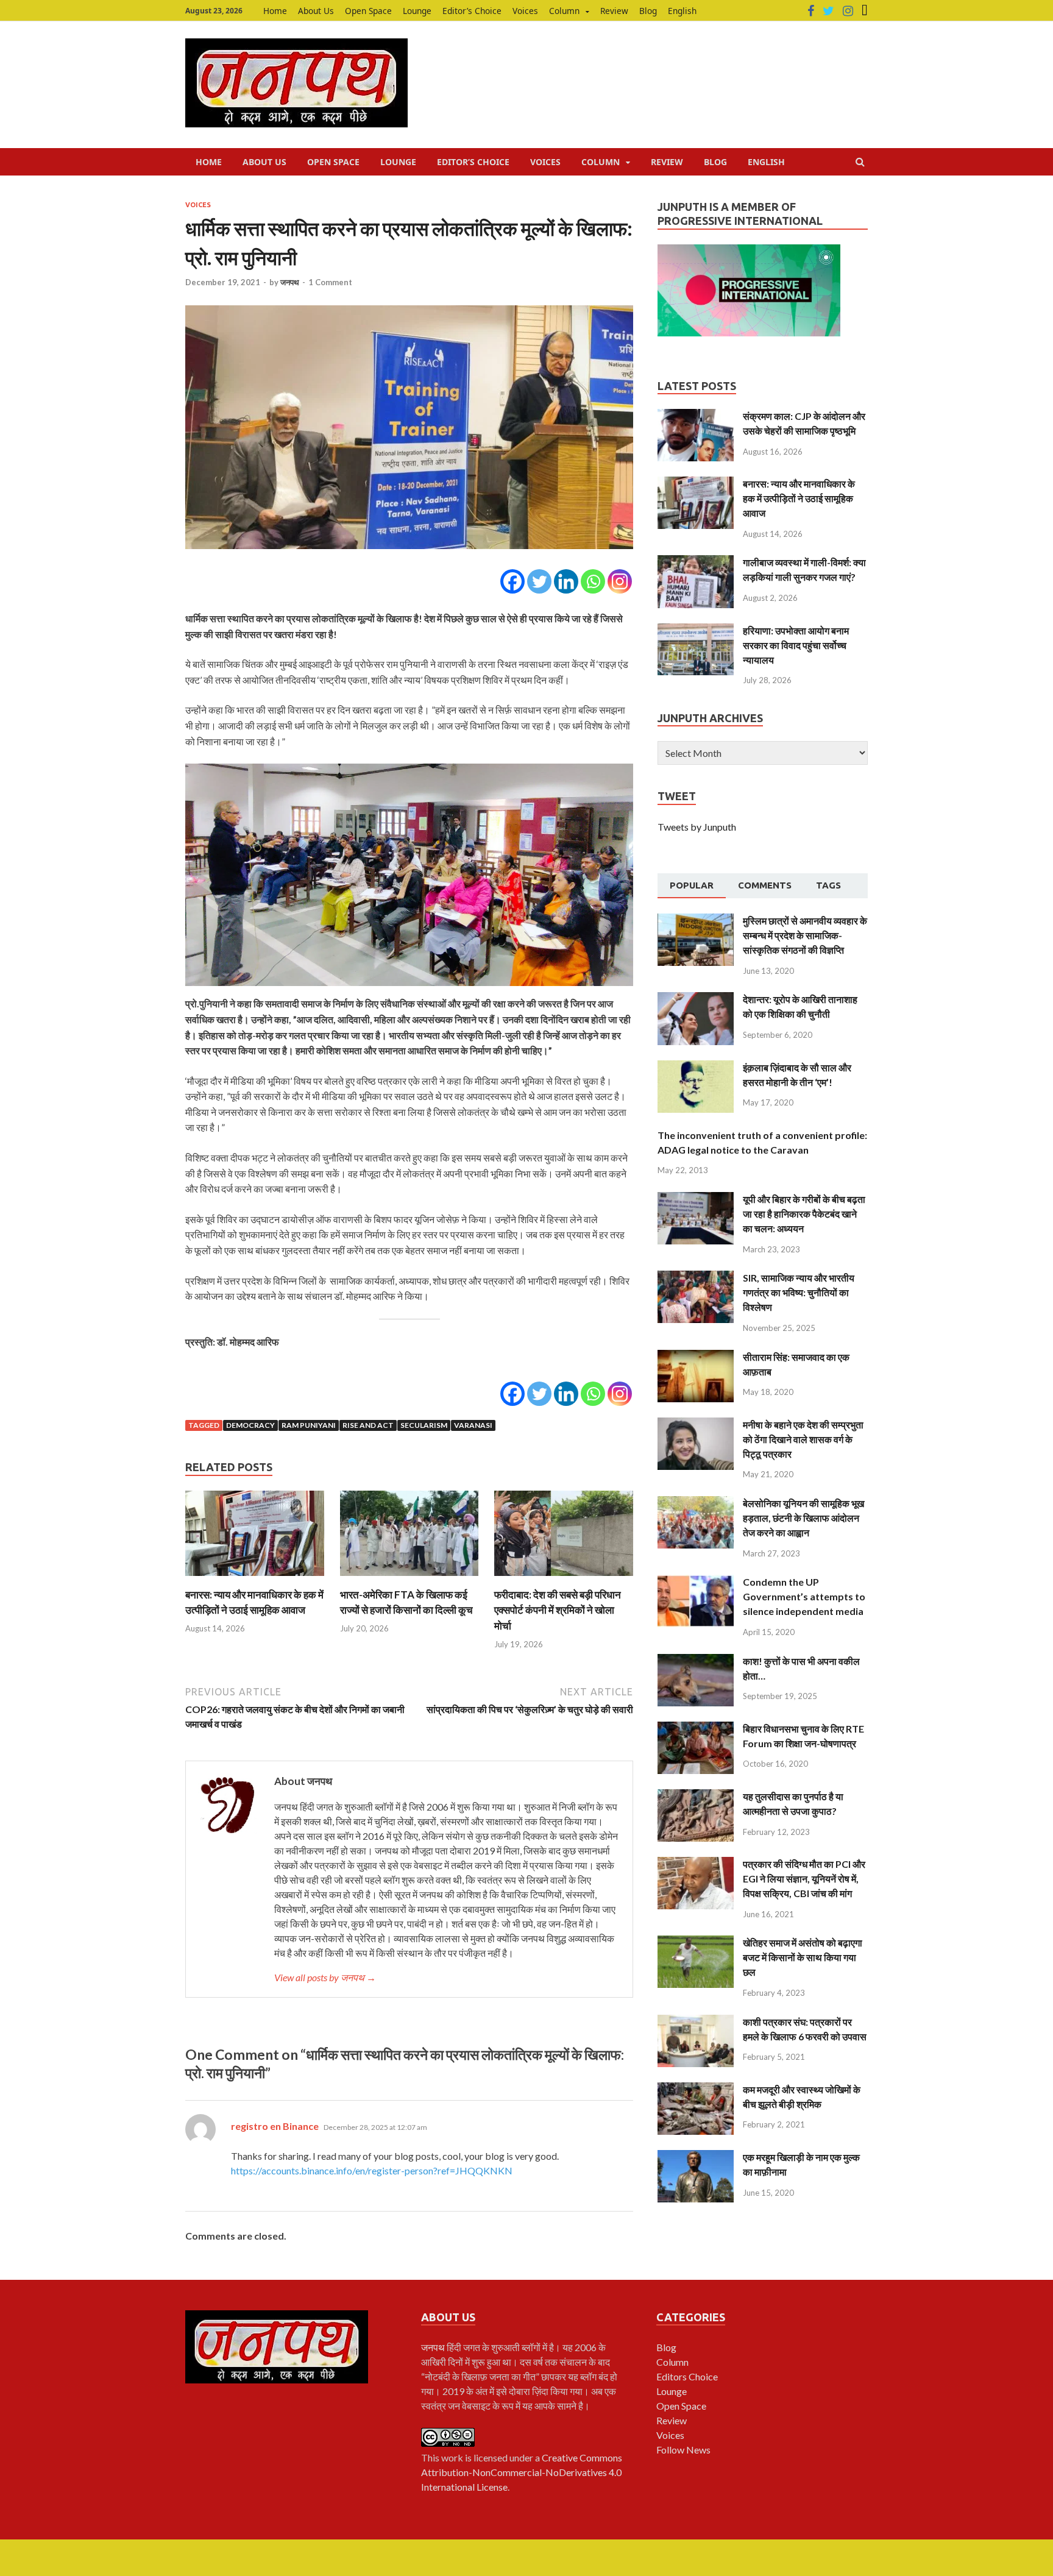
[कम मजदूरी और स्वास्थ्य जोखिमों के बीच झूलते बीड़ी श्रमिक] (696, 2089)
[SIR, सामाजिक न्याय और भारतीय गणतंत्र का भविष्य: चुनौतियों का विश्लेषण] (696, 1278)
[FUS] (865, 11)
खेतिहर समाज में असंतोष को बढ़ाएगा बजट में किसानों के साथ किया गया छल (803, 1957)
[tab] (692, 886)
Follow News (683, 2450)
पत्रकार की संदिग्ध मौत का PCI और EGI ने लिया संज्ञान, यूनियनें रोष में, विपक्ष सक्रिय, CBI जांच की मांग (804, 1879)
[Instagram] (848, 11)
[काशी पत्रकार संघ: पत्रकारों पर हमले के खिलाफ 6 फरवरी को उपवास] (696, 2022)
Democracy (250, 1425)
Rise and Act (368, 1425)
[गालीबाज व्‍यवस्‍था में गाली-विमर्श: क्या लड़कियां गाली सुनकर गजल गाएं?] (696, 562)
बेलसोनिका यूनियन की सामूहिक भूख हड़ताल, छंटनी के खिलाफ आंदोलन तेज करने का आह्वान (803, 1518)
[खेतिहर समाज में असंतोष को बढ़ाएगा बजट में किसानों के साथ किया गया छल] (696, 1943)
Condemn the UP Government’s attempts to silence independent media (804, 1596)
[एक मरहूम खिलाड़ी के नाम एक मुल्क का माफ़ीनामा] (696, 2157)
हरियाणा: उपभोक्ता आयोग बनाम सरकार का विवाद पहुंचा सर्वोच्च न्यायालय (796, 645)
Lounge (417, 11)
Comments (765, 885)
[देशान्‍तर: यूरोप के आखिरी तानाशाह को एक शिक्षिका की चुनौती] (696, 999)
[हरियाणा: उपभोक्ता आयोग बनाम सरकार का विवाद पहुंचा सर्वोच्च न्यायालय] (696, 630)
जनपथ (290, 282)
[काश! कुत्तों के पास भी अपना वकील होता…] (696, 1661)
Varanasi (473, 1425)
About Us (316, 11)
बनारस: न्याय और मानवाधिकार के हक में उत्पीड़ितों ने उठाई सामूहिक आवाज (799, 498)
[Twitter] (828, 11)
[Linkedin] (566, 581)
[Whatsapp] (593, 581)
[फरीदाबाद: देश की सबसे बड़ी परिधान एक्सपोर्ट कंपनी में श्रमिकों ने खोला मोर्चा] (564, 1579)
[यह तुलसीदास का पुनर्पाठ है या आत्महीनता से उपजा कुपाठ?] (696, 1796)
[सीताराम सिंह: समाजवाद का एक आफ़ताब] (696, 1357)
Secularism (424, 1425)
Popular (692, 885)
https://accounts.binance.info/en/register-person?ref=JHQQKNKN (372, 2170)
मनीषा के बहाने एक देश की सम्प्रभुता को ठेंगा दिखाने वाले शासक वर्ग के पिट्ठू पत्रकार (803, 1439)
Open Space (368, 11)
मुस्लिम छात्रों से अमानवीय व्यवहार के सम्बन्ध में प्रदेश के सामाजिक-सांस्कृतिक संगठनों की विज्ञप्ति (805, 935)
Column (564, 11)
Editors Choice (687, 2376)
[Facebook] (811, 11)
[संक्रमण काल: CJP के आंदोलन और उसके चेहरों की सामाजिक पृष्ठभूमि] (696, 416)
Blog (648, 11)
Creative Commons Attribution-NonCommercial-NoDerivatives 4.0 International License (522, 2472)
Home (275, 11)
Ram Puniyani (309, 1425)
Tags (828, 885)
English (682, 11)
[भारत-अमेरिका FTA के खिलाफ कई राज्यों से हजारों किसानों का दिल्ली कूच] (409, 1579)
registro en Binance (275, 2126)
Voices (525, 11)
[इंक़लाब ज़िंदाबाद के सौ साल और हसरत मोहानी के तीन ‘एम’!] (696, 1067)
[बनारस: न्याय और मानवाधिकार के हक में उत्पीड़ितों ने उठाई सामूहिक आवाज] (255, 1579)
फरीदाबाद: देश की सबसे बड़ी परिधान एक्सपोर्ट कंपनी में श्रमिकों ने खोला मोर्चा (558, 1610)
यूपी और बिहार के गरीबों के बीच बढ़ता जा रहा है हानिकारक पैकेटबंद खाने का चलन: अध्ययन (804, 1214)
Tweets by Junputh (697, 827)
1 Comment (330, 282)
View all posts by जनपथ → (325, 1977)
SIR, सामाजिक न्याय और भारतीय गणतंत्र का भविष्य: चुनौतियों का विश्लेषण (799, 1292)
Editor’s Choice (472, 11)
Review (614, 11)
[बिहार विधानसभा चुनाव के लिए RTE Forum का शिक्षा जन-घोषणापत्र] (696, 1729)
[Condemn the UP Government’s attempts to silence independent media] (696, 1582)
